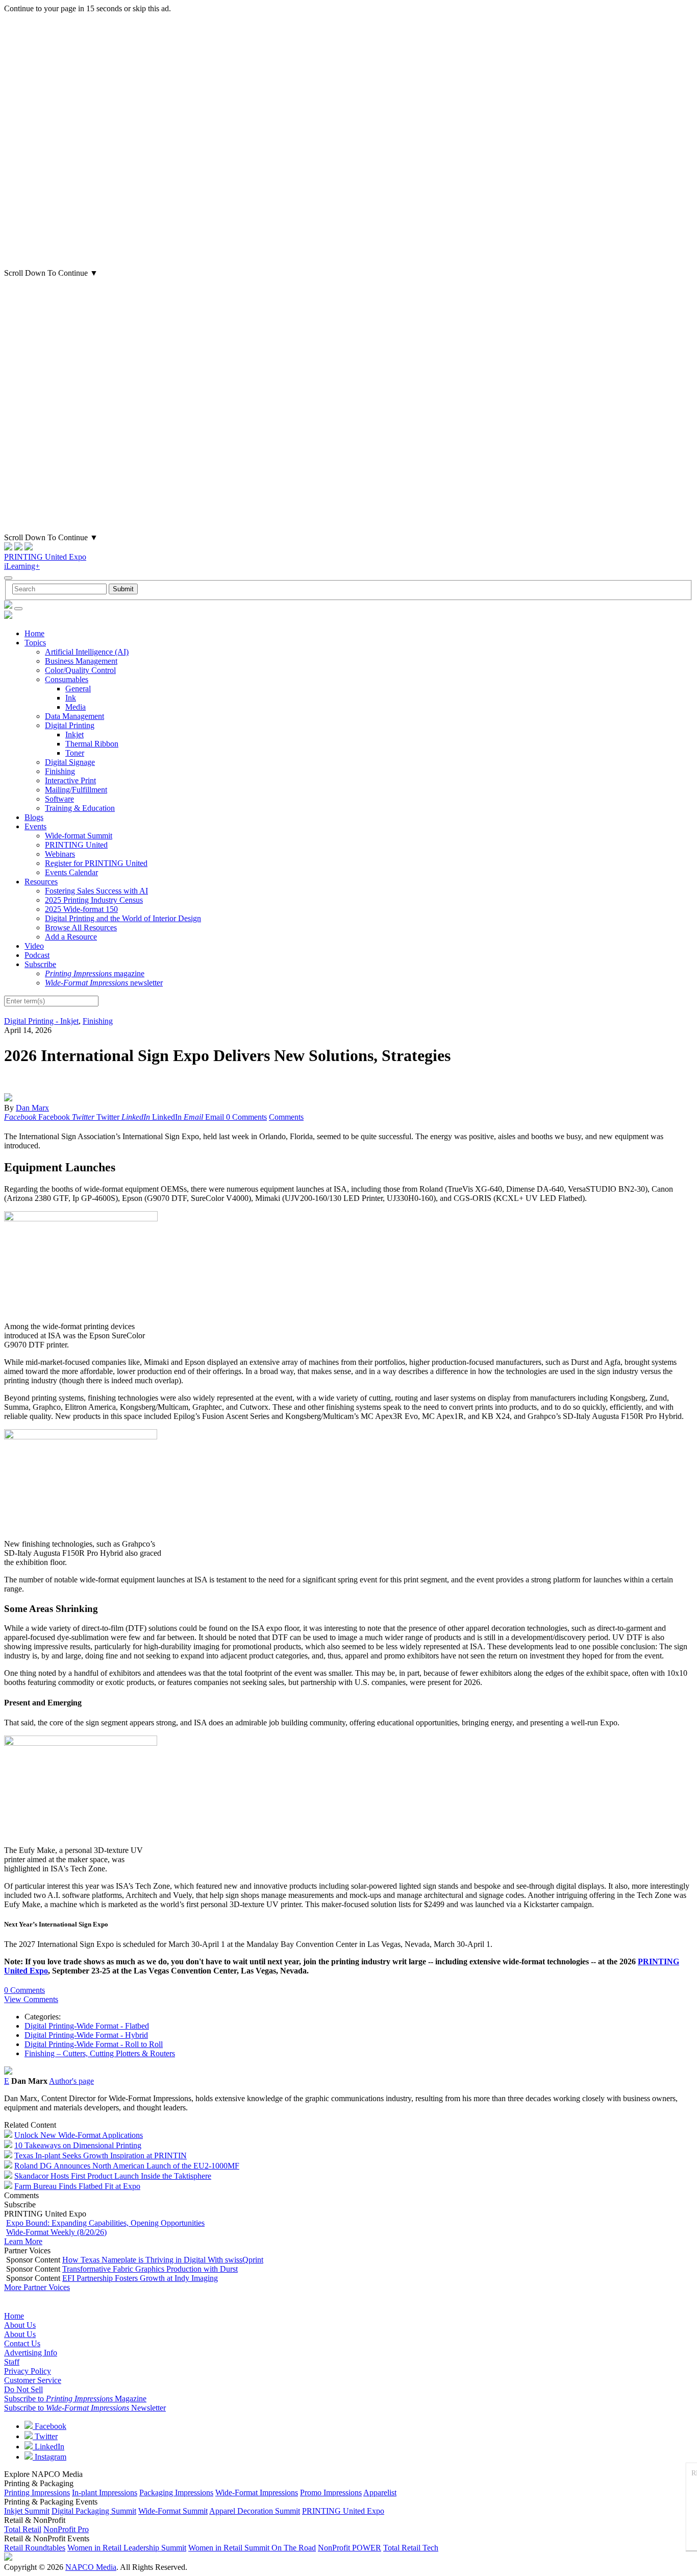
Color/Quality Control (80, 670)
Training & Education (80, 808)
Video (34, 946)
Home (34, 633)
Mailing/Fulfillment (76, 790)
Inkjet (74, 735)
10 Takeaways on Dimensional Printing (78, 2145)
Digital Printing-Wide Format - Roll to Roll (94, 2044)
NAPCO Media (91, 2567)
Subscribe (40, 964)
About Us (20, 2325)
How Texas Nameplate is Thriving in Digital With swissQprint (163, 2260)
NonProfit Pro (66, 2529)
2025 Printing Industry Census (94, 900)
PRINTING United (76, 845)
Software (59, 799)
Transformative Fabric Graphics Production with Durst (150, 2269)
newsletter (104, 983)
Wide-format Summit (79, 836)
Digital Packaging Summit (94, 2511)
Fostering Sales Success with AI (96, 891)
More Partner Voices (37, 2287)
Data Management (74, 716)
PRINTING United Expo (45, 557)
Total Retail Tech (411, 2548)
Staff (12, 2362)
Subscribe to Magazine (75, 2399)
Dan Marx (32, 1108)
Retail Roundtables (35, 2548)
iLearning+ (22, 566)
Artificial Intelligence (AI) (87, 652)
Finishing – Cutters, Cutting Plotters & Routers (100, 2053)
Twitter (45, 2436)
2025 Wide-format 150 (81, 909)
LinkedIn (48, 2447)
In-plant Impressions (105, 2493)
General (78, 689)
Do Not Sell (23, 2389)
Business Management (81, 661)
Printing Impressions (37, 2493)
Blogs (34, 817)
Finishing (60, 771)
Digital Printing (70, 725)
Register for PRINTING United (96, 863)
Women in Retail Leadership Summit (127, 2548)
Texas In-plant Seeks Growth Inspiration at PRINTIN (101, 2156)
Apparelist (380, 2493)
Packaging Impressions (176, 2493)
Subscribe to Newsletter (85, 2408)
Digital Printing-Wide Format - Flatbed (87, 2026)
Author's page (71, 2081)
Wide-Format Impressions (257, 2493)
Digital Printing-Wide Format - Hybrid (86, 2035)
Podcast (37, 955)
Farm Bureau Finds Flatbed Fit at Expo (77, 2186)
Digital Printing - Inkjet (41, 1021)
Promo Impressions (331, 2493)
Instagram (49, 2457)
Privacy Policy (28, 2371)
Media (76, 707)
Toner (75, 753)
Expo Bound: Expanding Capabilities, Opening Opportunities (105, 2223)
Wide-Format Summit (173, 2511)
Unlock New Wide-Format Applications (79, 2135)
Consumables (67, 679)
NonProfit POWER (350, 2548)
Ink (71, 698)
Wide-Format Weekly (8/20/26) (56, 2232)
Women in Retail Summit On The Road (252, 2548)
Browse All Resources (81, 928)
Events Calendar (71, 872)
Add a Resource (71, 937)
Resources (41, 882)
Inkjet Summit (27, 2511)
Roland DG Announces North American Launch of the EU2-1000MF (127, 2166)
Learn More (23, 2241)
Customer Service (33, 2380)
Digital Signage (70, 762)
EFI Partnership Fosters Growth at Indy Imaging (140, 2278)
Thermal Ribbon (92, 744)
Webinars (60, 854)
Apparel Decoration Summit (255, 2511)
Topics (35, 643)
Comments (286, 1117)
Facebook (49, 2426)
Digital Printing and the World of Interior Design (123, 918)
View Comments (31, 1999)
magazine (95, 973)
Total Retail (23, 2529)
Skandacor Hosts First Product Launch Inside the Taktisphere (113, 2176)
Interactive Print (70, 780)
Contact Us (22, 2343)
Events (35, 826)
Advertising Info (31, 2353)
